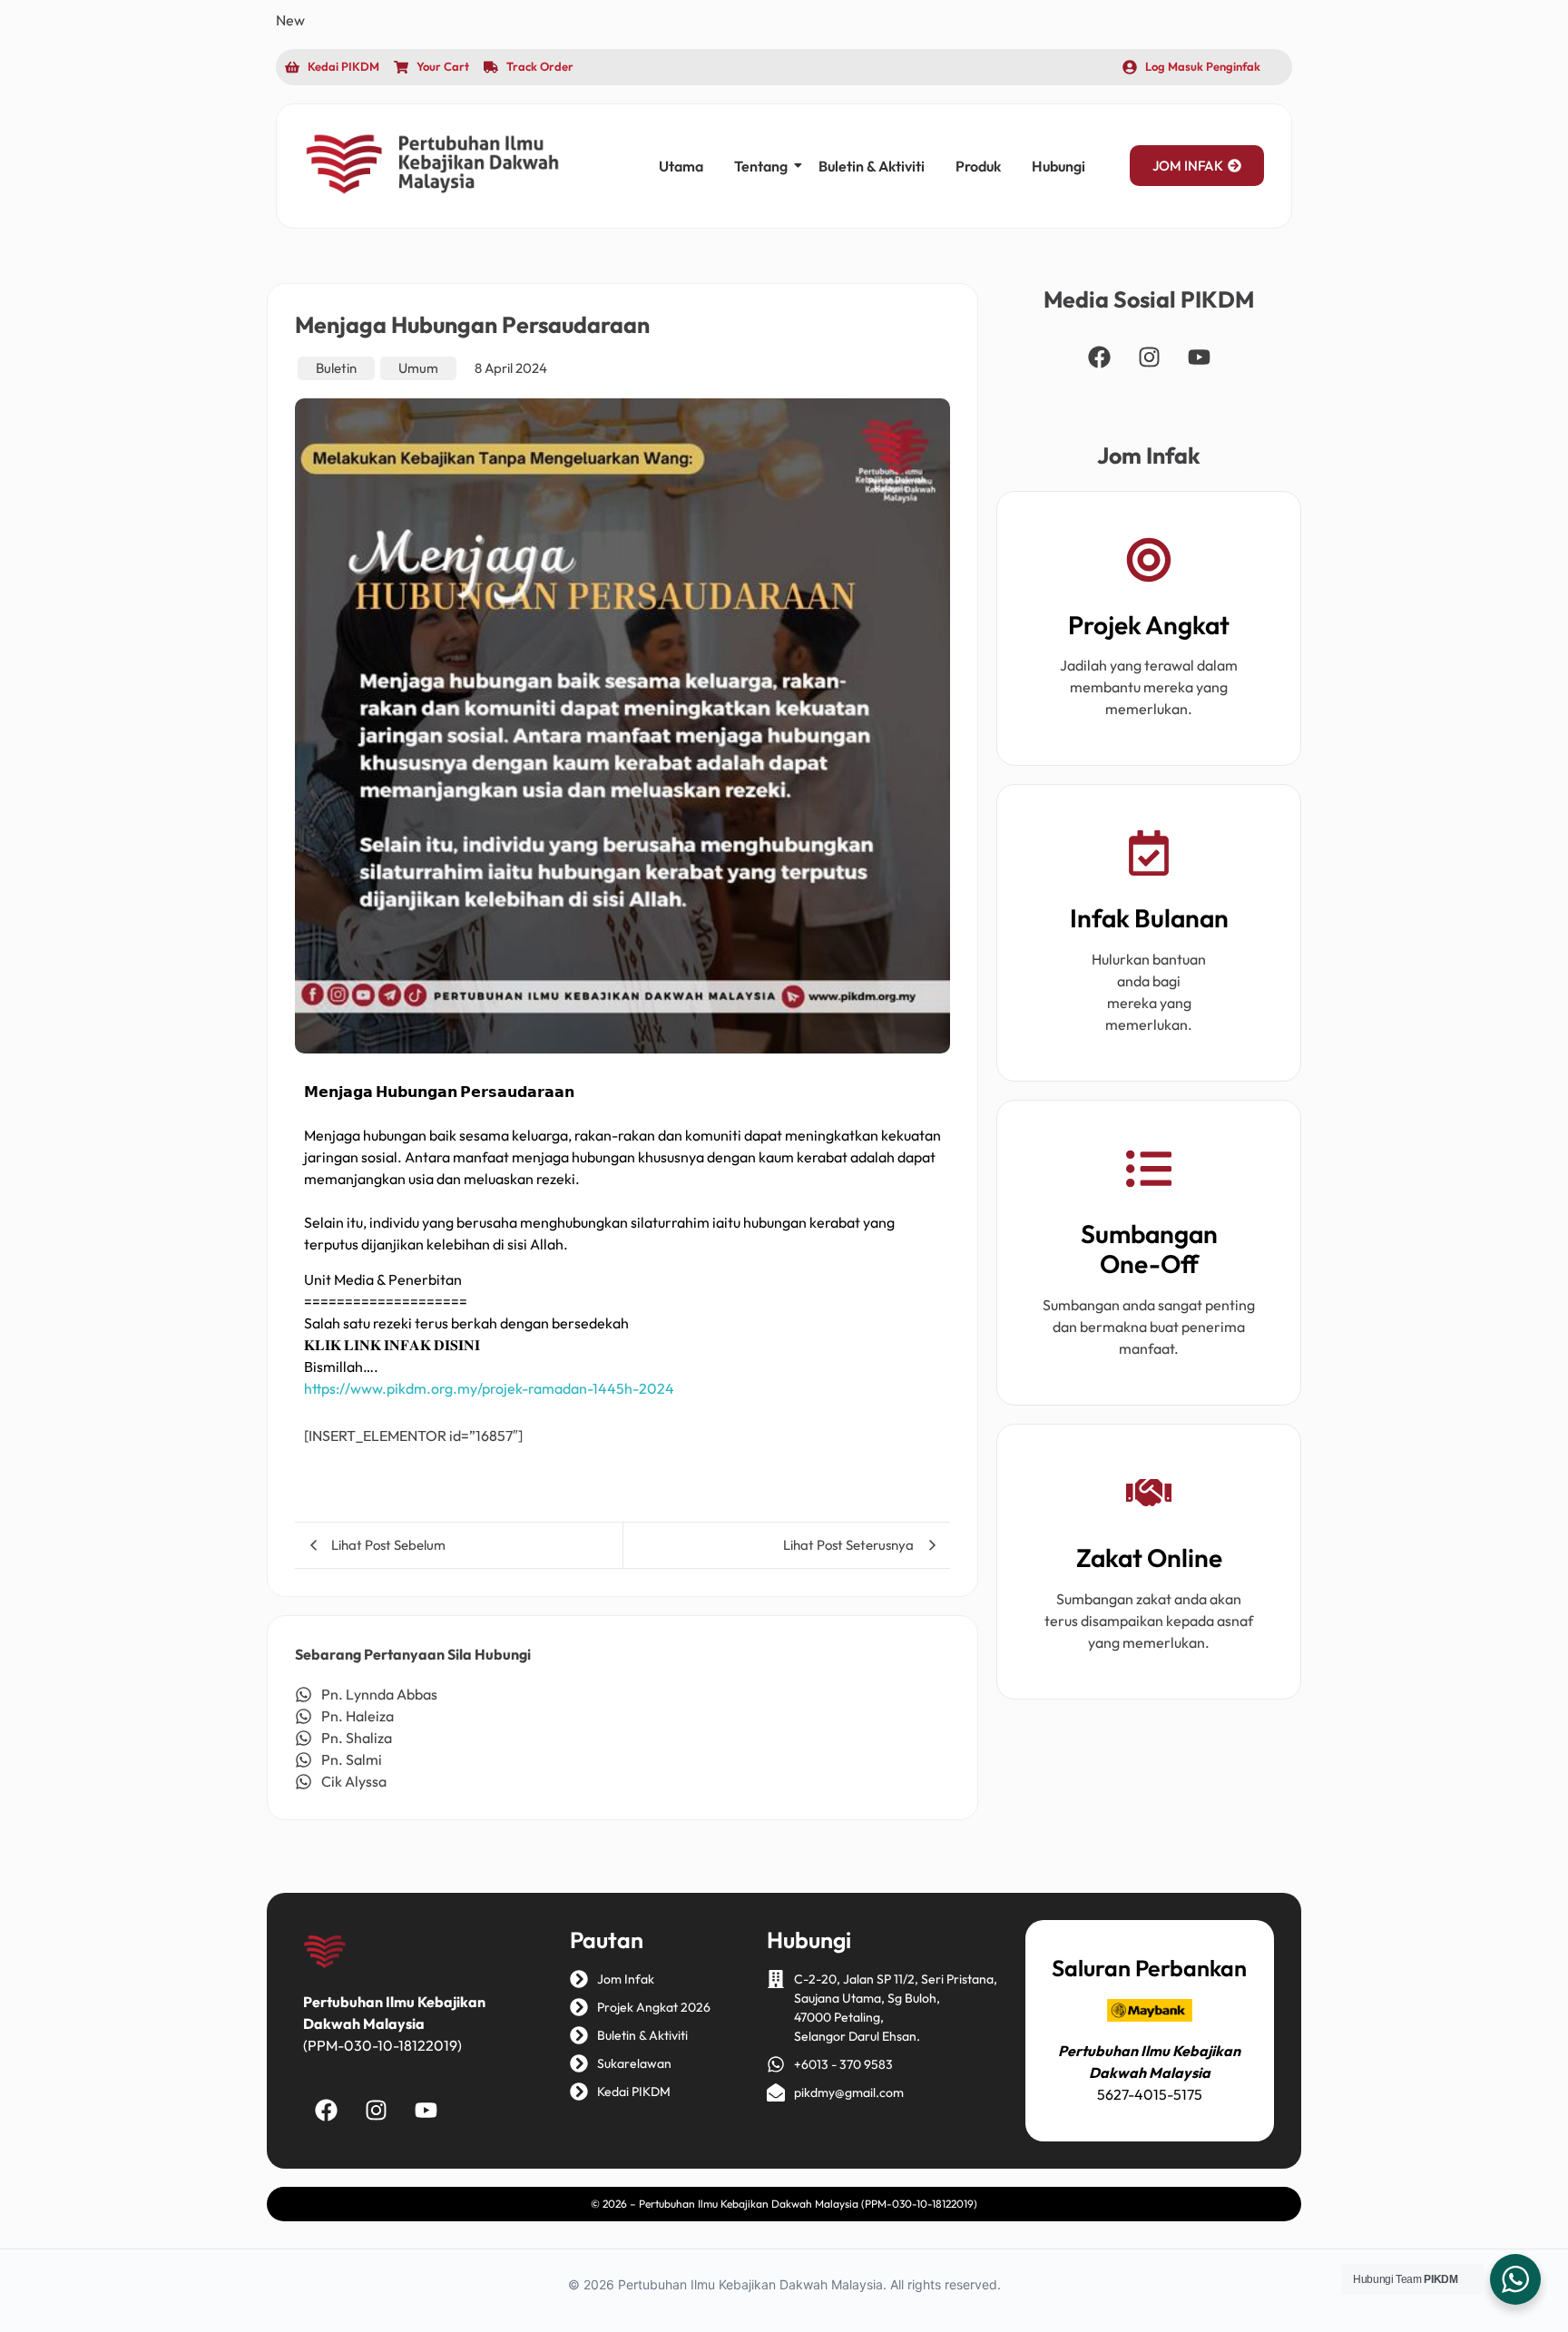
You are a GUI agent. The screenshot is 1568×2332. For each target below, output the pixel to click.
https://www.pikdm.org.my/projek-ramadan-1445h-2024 (489, 1388)
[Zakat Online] (1149, 1496)
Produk (978, 166)
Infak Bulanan (1149, 918)
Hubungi (1058, 166)
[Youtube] (1199, 358)
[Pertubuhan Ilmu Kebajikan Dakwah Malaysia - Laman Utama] (432, 163)
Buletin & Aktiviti (872, 166)
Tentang (761, 166)
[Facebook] (1099, 358)
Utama (681, 166)
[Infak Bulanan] (1149, 856)
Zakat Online (1149, 1558)
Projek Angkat (1149, 625)
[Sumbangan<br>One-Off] (1149, 1172)
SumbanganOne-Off (1149, 1249)
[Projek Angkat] (1149, 563)
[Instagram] (1149, 358)
